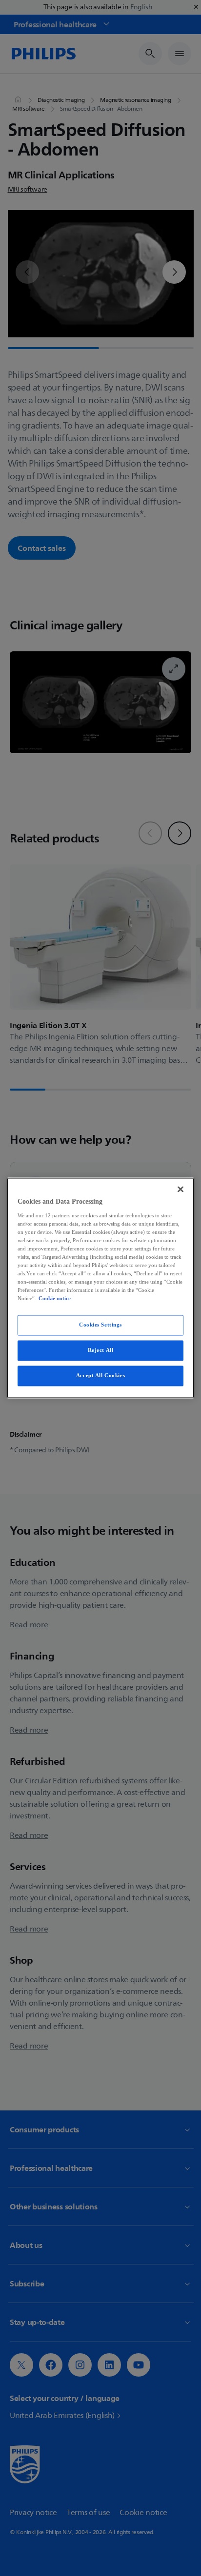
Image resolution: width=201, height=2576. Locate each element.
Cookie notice (55, 1299)
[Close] (181, 1189)
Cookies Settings (100, 1325)
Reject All (101, 1350)
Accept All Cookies (100, 1376)
